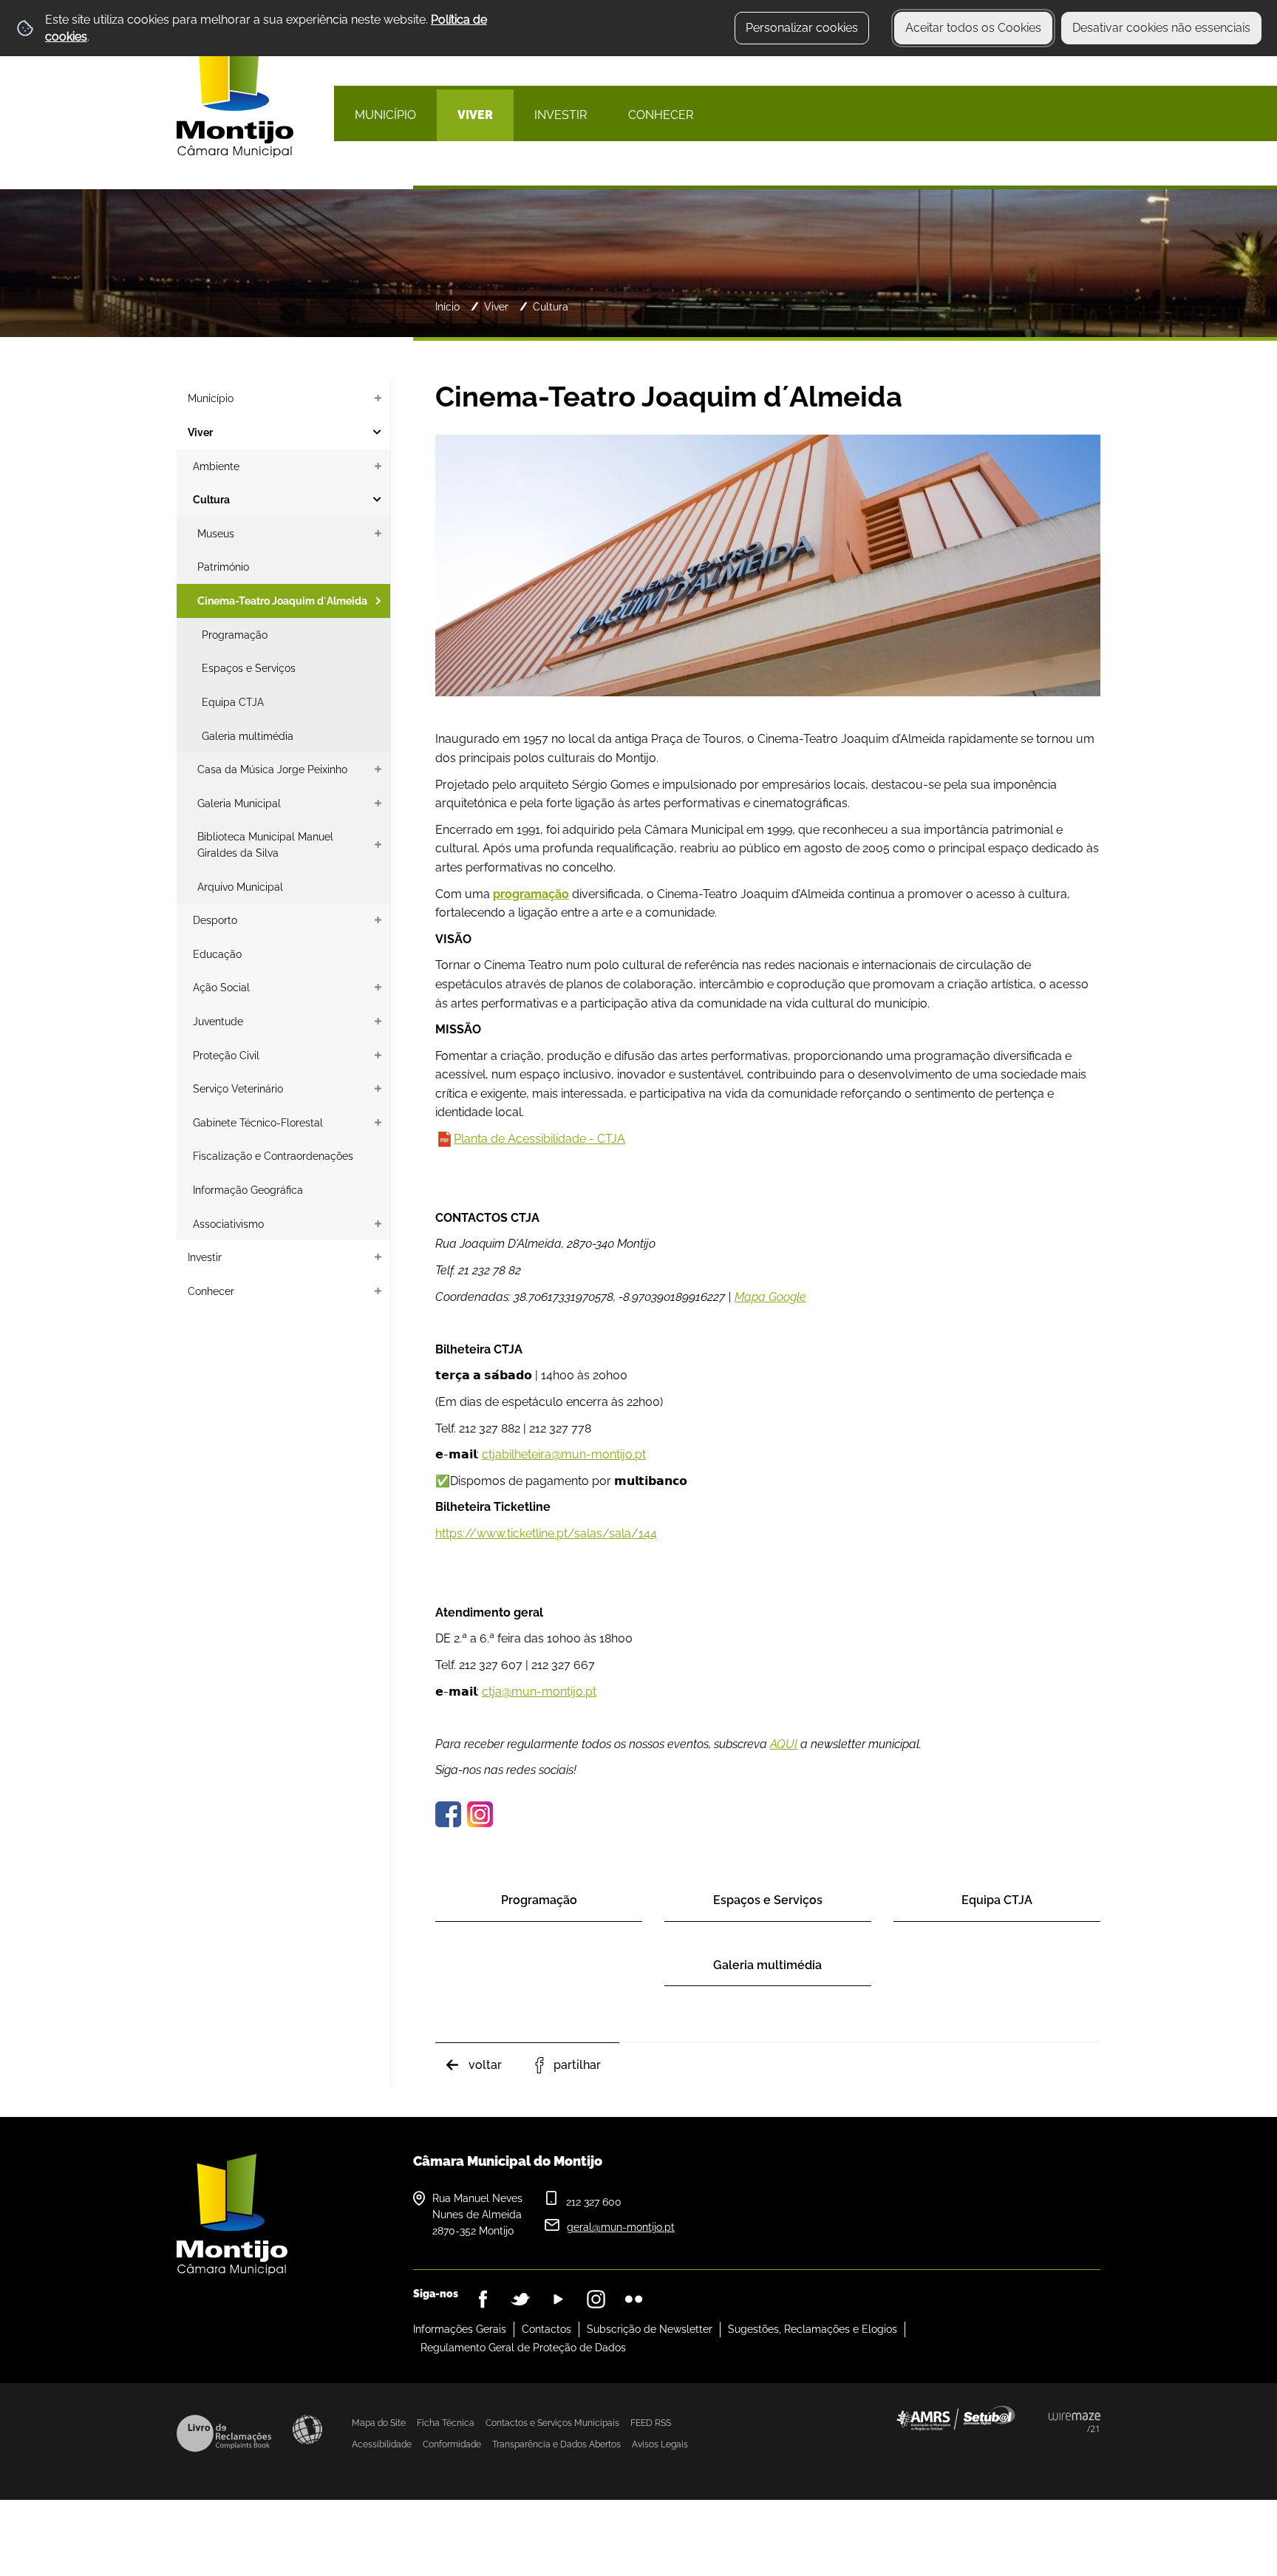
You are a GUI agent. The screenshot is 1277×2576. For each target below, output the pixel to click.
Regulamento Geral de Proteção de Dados (523, 2348)
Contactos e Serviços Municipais (552, 2423)
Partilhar (577, 2065)
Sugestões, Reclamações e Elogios (813, 2329)
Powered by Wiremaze (1075, 2422)
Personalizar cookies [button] (802, 28)
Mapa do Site (379, 2423)
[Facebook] (483, 2299)
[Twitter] (521, 2299)
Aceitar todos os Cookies (973, 28)
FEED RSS (651, 2423)
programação (531, 894)
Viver (496, 306)
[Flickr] (634, 2299)
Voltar (485, 2065)
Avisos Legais (660, 2444)
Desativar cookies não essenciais (1161, 28)
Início (447, 306)
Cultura (551, 306)
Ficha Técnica (446, 2423)
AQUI (784, 1744)
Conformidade (452, 2444)
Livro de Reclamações (224, 2433)
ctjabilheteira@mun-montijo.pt (564, 1454)
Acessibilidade (307, 2430)
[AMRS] (1038, 2447)
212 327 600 (594, 2202)
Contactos (546, 2329)
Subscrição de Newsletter (650, 2329)
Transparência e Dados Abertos (556, 2444)
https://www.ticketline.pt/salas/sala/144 (546, 1533)
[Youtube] (558, 2299)
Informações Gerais (460, 2329)
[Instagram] (596, 2299)
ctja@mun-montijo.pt (539, 1692)
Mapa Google (770, 1297)
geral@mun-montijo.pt (621, 2227)
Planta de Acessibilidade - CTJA (539, 1139)
